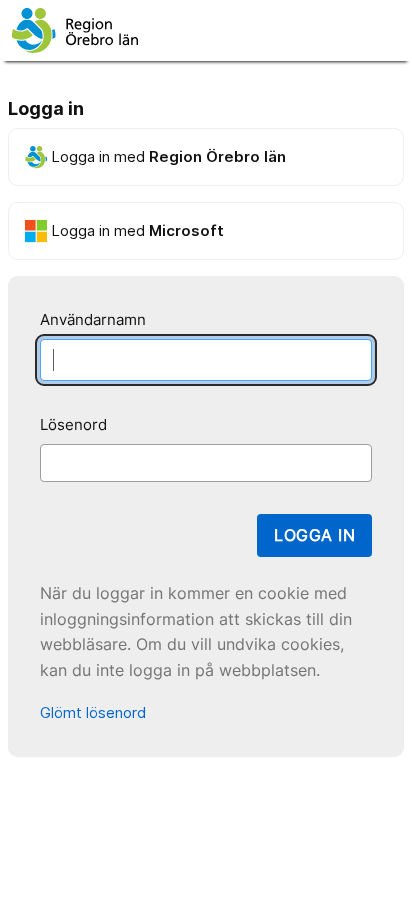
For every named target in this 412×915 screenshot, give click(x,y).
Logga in (314, 535)
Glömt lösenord (93, 712)
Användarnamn (93, 319)
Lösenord (73, 424)
